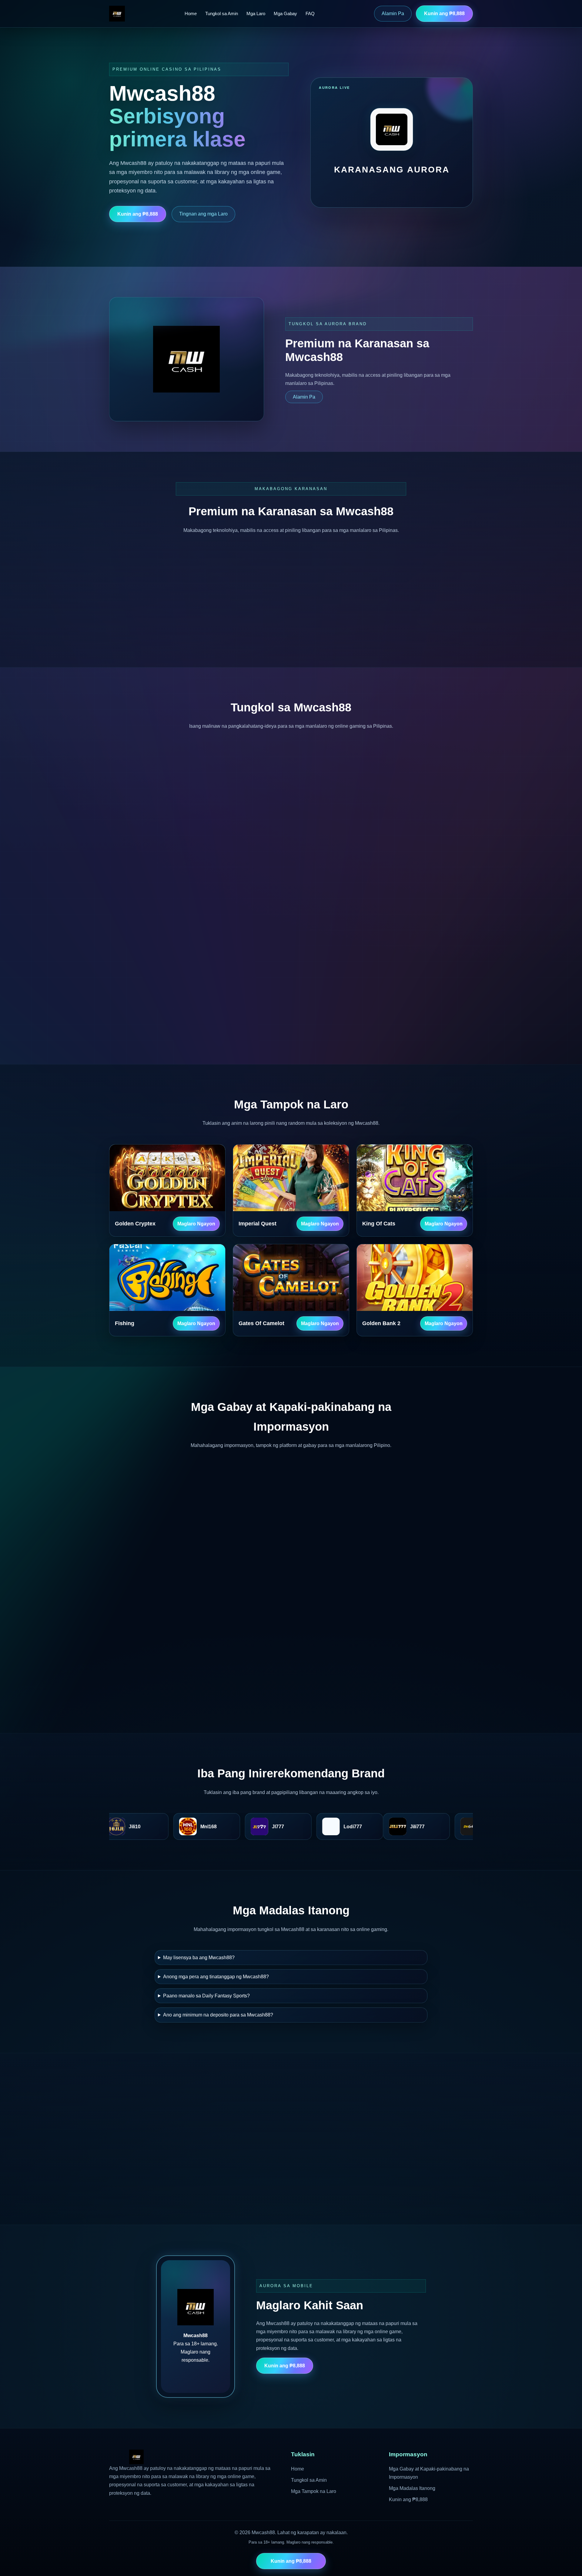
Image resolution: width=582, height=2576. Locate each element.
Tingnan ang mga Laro (203, 214)
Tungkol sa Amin (222, 13)
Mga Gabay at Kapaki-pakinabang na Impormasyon (429, 2473)
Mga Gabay (285, 13)
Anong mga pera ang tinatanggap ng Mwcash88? (216, 1977)
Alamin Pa (393, 13)
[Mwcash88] (117, 14)
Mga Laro (256, 13)
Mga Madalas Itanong (412, 2488)
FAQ (310, 13)
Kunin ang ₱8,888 (444, 13)
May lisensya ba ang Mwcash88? (199, 1958)
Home (191, 13)
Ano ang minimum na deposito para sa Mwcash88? (218, 2015)
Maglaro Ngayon (196, 1224)
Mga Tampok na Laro (314, 2491)
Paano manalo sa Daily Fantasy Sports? (206, 1996)
